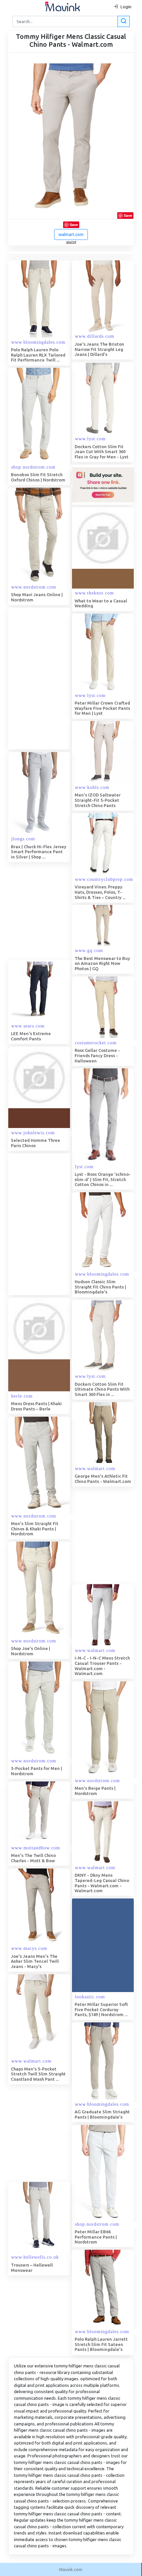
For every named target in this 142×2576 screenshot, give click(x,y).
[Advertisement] (71, 679)
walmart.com (71, 234)
